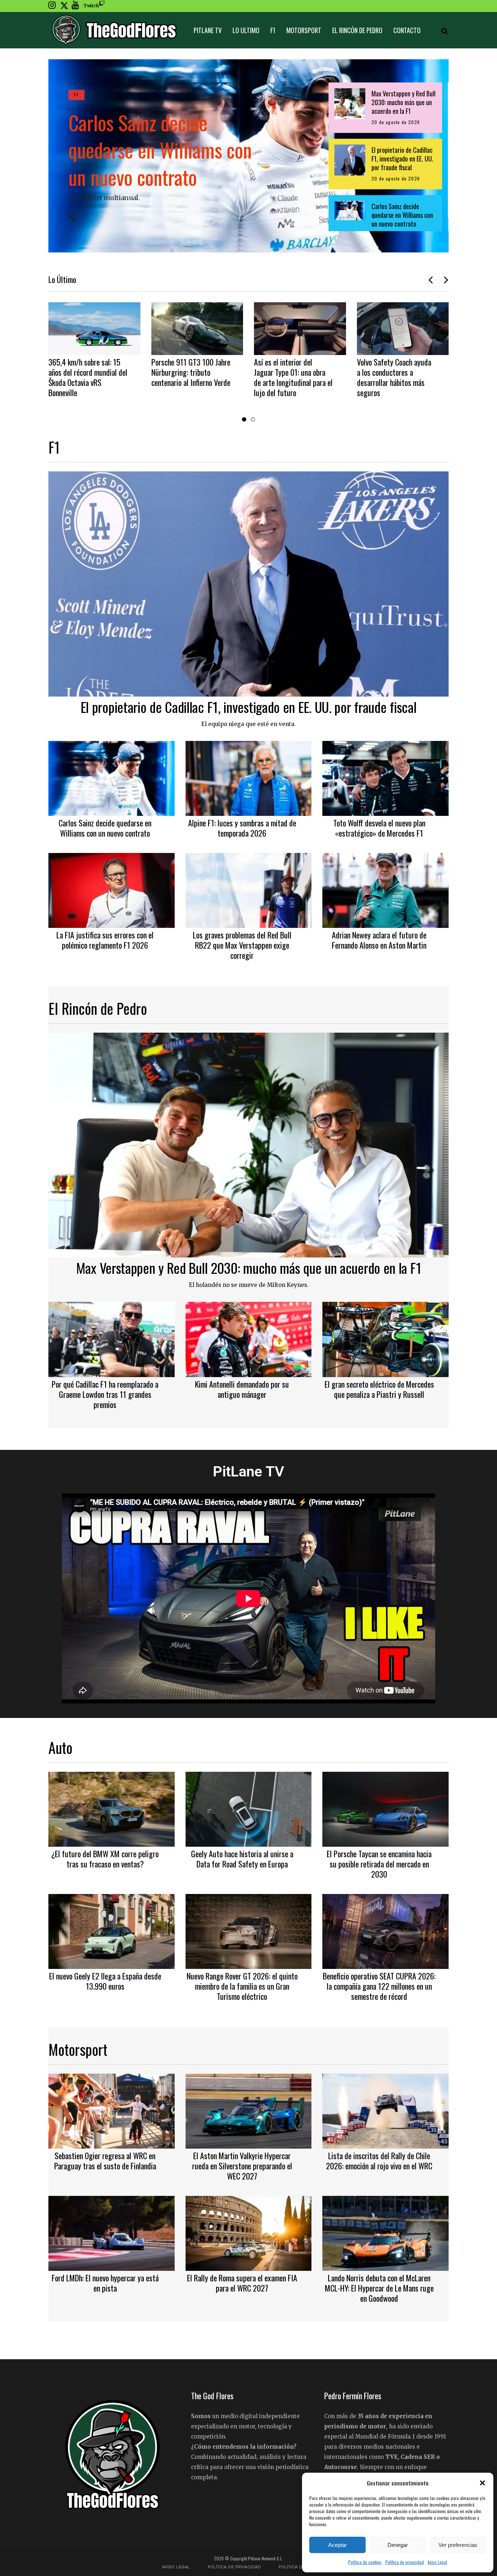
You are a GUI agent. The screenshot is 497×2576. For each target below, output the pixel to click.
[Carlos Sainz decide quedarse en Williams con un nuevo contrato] (112, 777)
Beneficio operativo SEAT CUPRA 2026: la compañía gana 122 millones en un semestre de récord (379, 1986)
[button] (482, 2483)
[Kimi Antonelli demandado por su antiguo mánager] (249, 1339)
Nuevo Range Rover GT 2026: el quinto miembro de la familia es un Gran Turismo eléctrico (242, 1986)
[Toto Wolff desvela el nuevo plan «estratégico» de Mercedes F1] (385, 777)
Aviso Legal (437, 2562)
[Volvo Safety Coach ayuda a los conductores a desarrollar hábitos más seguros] (300, 328)
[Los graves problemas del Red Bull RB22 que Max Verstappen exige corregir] (249, 889)
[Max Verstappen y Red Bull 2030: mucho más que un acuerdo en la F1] (249, 1144)
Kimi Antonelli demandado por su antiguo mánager (242, 1389)
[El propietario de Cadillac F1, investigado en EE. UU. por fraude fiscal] (249, 583)
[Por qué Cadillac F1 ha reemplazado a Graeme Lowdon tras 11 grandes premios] (112, 1339)
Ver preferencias (458, 2545)
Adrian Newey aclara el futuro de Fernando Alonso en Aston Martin (379, 940)
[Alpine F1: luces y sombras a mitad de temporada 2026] (249, 777)
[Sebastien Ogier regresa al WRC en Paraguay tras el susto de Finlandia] (112, 2110)
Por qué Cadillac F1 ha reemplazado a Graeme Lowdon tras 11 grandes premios (105, 1394)
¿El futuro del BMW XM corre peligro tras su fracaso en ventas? (105, 1859)
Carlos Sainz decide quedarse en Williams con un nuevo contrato (160, 149)
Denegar (398, 2545)
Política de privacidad (405, 2562)
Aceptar (337, 2545)
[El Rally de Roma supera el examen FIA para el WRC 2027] (249, 2232)
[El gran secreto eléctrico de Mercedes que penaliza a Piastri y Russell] (385, 1339)
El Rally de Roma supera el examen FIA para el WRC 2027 (242, 2283)
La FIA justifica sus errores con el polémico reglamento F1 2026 (105, 940)
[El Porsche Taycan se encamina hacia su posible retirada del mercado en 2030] (385, 1808)
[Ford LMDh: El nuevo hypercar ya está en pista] (112, 2232)
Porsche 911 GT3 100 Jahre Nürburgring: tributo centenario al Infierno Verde (88, 372)
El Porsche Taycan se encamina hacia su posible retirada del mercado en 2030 (379, 1864)
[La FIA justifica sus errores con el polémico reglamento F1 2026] (112, 889)
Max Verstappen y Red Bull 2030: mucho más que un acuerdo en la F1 (249, 1268)
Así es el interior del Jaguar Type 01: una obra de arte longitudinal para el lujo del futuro (191, 377)
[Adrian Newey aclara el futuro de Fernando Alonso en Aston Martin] (385, 889)
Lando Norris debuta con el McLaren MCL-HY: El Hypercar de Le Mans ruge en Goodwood (379, 2288)
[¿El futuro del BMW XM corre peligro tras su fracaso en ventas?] (112, 1808)
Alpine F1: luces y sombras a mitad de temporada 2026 (242, 828)
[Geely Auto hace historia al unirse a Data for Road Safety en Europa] (249, 1808)
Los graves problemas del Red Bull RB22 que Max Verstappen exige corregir (242, 945)
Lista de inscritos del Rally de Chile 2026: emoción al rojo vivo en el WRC (379, 2161)
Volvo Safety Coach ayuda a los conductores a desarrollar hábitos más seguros (291, 377)
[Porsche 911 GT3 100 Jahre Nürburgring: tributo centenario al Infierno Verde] (95, 328)
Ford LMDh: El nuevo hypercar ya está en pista (105, 2283)
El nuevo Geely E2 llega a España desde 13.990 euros (105, 1981)
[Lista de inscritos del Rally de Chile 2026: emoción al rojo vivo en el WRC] (385, 2110)
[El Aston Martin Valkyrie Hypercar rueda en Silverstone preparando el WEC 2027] (249, 2110)
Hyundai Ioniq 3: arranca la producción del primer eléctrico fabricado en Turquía (395, 377)
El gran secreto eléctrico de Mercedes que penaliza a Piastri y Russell (379, 1389)
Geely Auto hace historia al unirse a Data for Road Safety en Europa (242, 1859)
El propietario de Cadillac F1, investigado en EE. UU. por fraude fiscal (249, 707)
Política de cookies (365, 2562)
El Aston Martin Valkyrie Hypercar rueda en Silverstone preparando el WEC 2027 (242, 2166)
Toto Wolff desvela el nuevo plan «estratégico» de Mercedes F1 (379, 828)
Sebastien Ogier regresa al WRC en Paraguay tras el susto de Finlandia (105, 2161)
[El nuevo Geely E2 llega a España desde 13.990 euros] (112, 1930)
